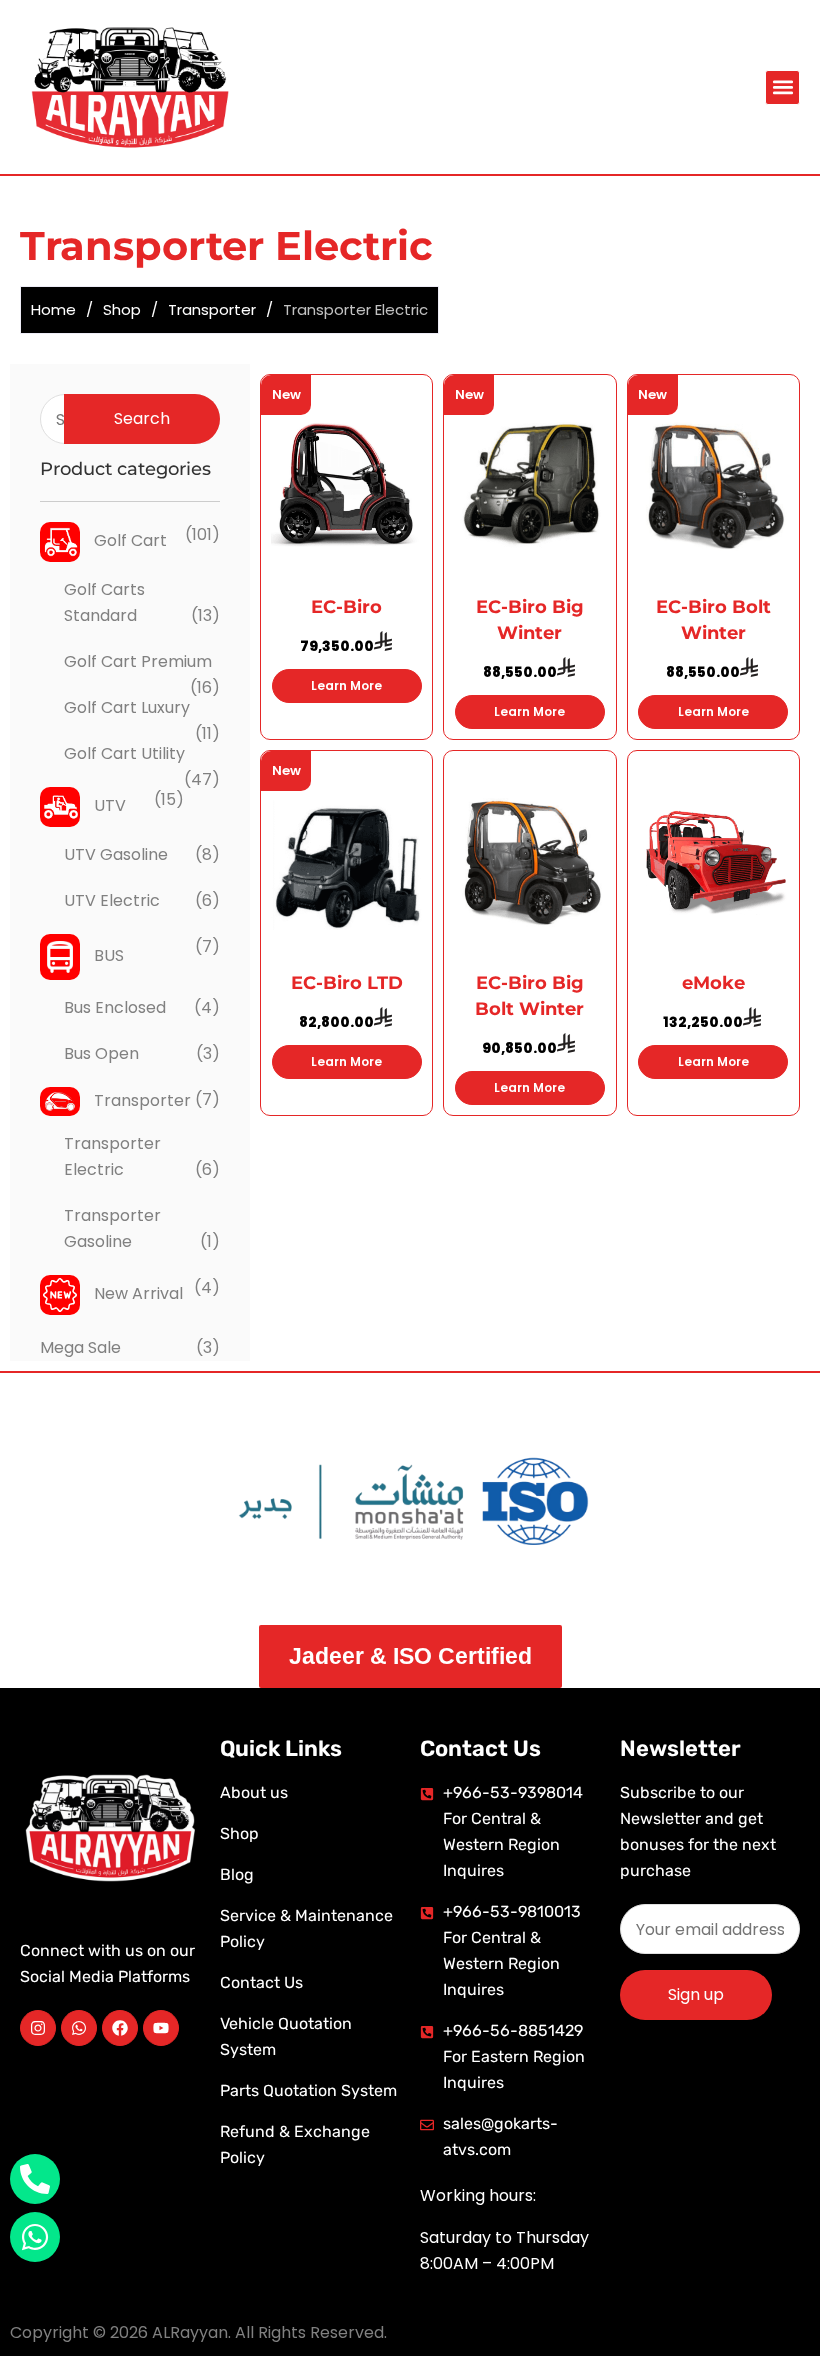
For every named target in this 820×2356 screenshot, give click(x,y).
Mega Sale (80, 1347)
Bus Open (101, 1053)
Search (142, 418)
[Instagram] (38, 2028)
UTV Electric (112, 900)
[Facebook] (120, 2028)
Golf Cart (128, 540)
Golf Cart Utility (124, 753)
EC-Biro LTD (347, 983)
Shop (122, 309)
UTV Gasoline (116, 854)
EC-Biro (346, 607)
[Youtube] (161, 2028)
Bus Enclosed (115, 1007)
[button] (782, 87)
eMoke (713, 983)
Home (53, 309)
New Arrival (136, 1293)
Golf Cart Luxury (127, 707)
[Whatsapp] (79, 2028)
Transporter (212, 309)
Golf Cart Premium (138, 661)
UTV (108, 805)
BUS (107, 955)
